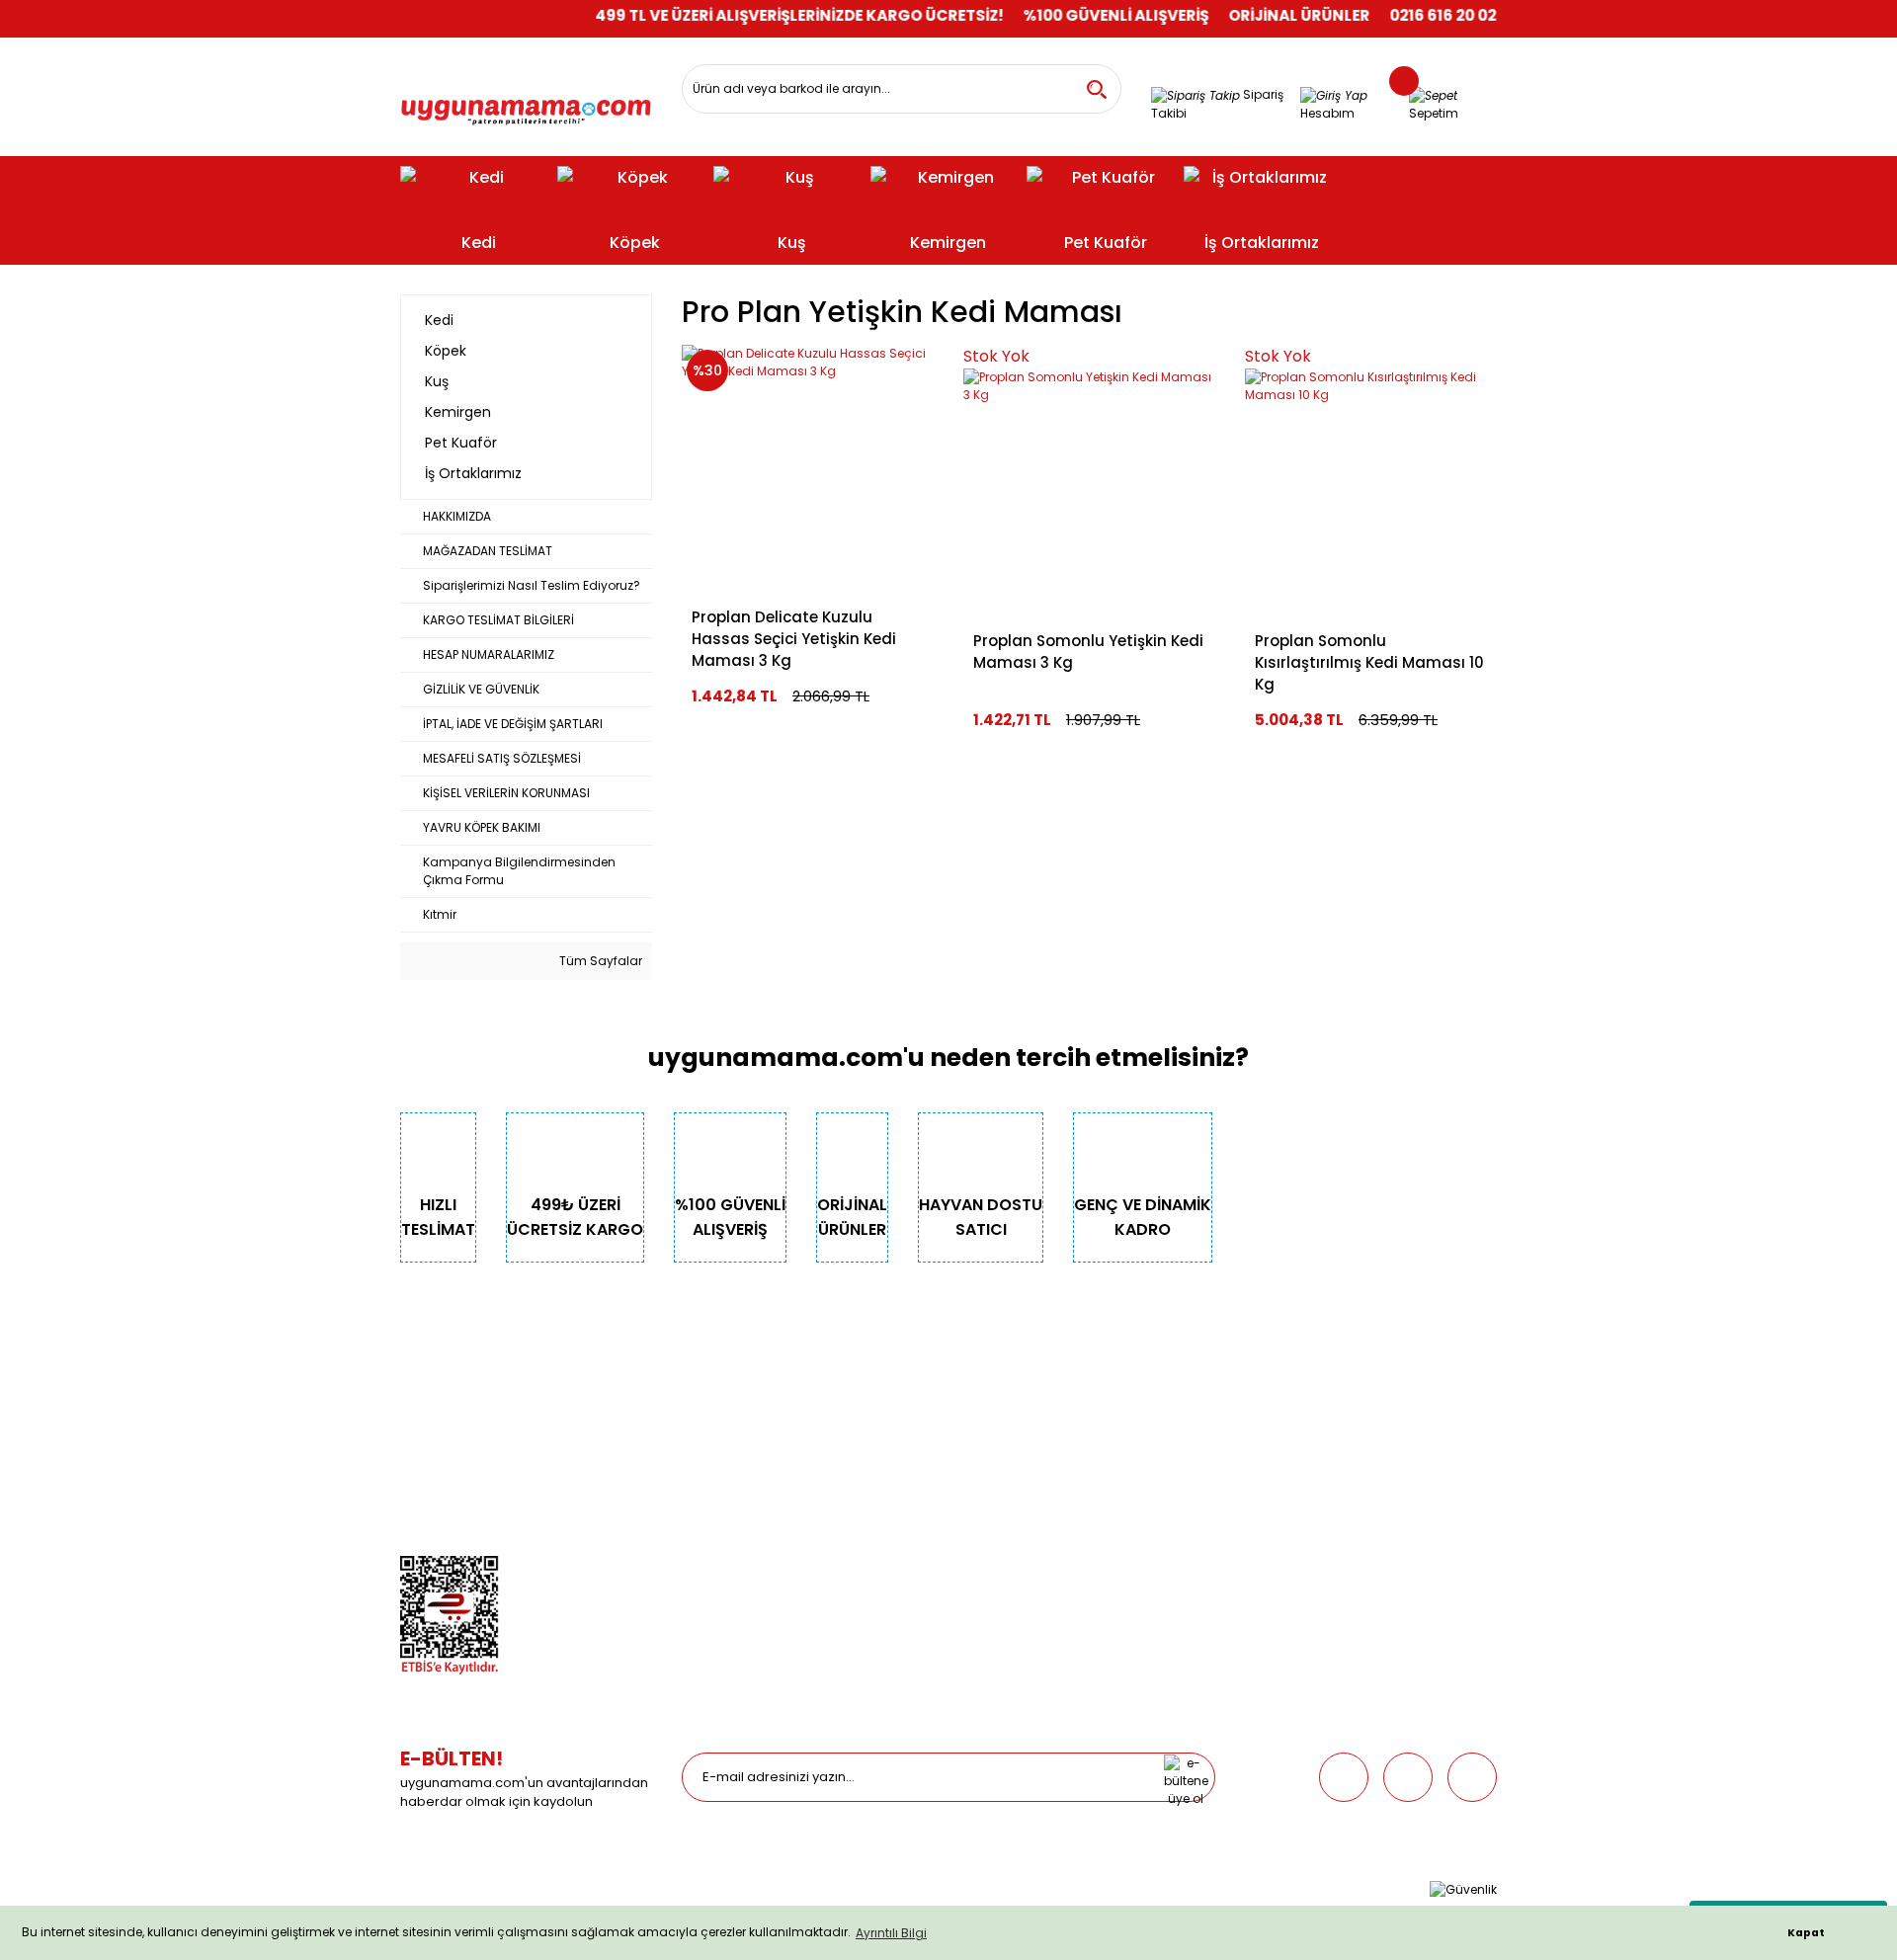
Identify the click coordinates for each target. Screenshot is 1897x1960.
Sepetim (988, 1481)
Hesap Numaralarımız (466, 1481)
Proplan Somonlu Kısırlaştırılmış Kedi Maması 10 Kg (1369, 662)
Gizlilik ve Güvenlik (454, 1454)
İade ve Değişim (1011, 1509)
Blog (414, 1537)
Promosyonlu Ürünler (743, 1537)
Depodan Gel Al (1010, 1426)
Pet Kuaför (711, 1509)
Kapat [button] (1806, 1933)
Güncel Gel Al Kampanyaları (1049, 1454)
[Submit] (1186, 1777)
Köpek (700, 1426)
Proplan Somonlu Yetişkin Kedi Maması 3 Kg (1088, 652)
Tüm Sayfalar (599, 961)
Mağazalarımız (446, 1509)
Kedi (695, 1398)
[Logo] (526, 105)
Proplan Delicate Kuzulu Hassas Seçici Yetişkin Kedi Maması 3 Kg (794, 639)
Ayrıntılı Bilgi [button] (891, 1933)
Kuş (692, 1454)
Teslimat (990, 1398)
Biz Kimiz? (429, 1398)
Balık (696, 1481)
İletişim (421, 1426)
